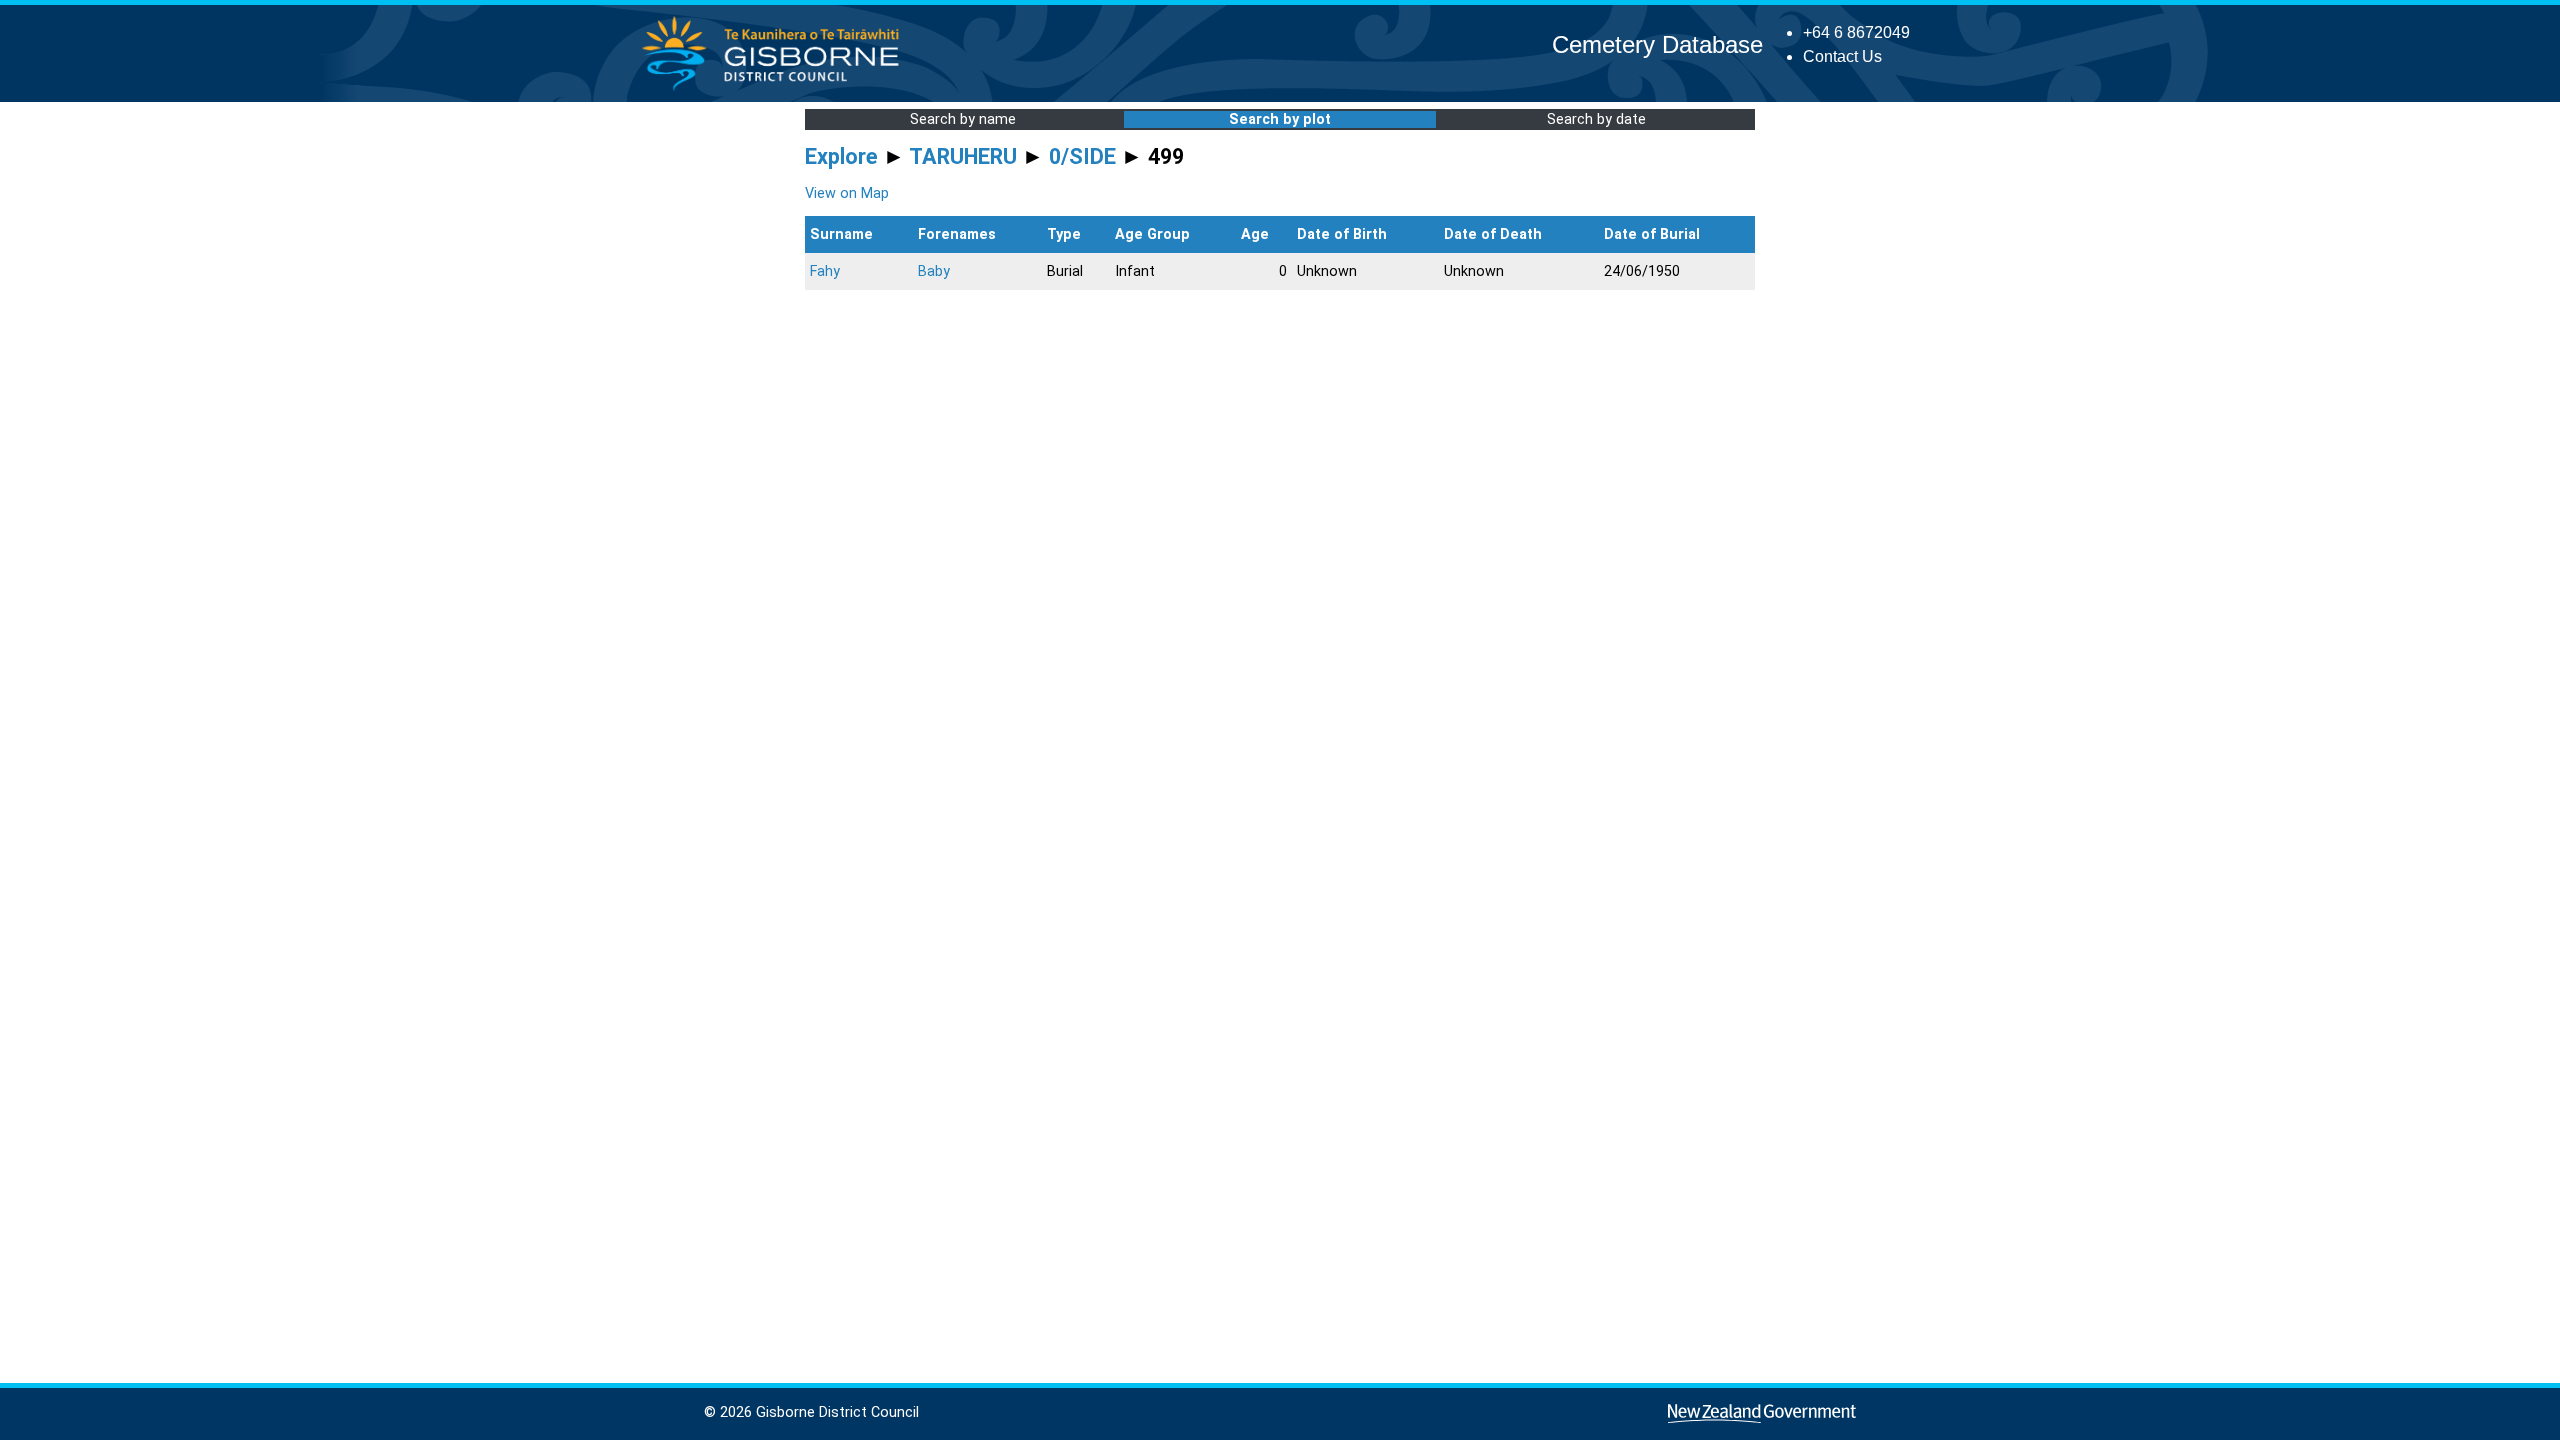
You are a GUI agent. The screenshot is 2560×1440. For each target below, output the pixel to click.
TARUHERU (963, 156)
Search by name (963, 119)
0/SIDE (1082, 156)
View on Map (847, 193)
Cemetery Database (1657, 44)
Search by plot (1280, 119)
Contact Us (1842, 56)
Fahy (825, 271)
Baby (934, 271)
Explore (841, 156)
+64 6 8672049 (1856, 32)
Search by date (1596, 119)
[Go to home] (776, 89)
